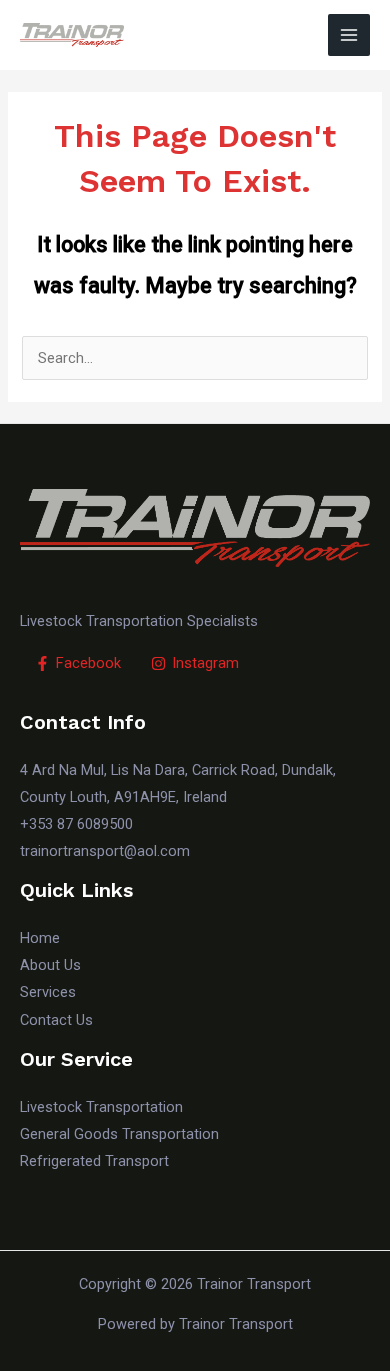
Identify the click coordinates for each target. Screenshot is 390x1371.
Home (40, 938)
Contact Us (56, 1020)
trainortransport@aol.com (105, 851)
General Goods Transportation (119, 1134)
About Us (50, 965)
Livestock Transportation (101, 1107)
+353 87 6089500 (76, 824)
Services (48, 992)
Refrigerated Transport (94, 1161)
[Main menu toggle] (349, 35)
